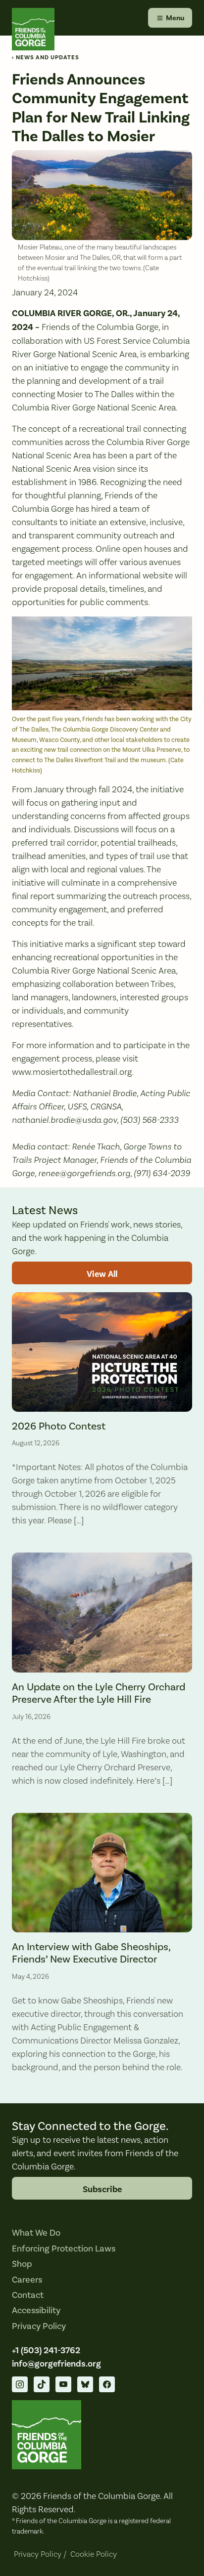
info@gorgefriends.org (56, 2364)
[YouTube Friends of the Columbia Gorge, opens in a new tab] (63, 2384)
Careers (27, 2280)
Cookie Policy (94, 2554)
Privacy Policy (39, 2326)
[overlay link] (102, 1414)
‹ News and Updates (46, 58)
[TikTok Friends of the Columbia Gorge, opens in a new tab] (42, 2384)
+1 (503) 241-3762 (46, 2350)
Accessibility (36, 2310)
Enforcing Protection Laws (64, 2249)
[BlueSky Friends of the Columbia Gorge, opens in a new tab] (85, 2384)
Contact (28, 2295)
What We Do (36, 2233)
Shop (22, 2264)
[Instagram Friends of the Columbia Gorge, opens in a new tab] (20, 2384)
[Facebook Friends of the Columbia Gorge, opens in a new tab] (107, 2384)
